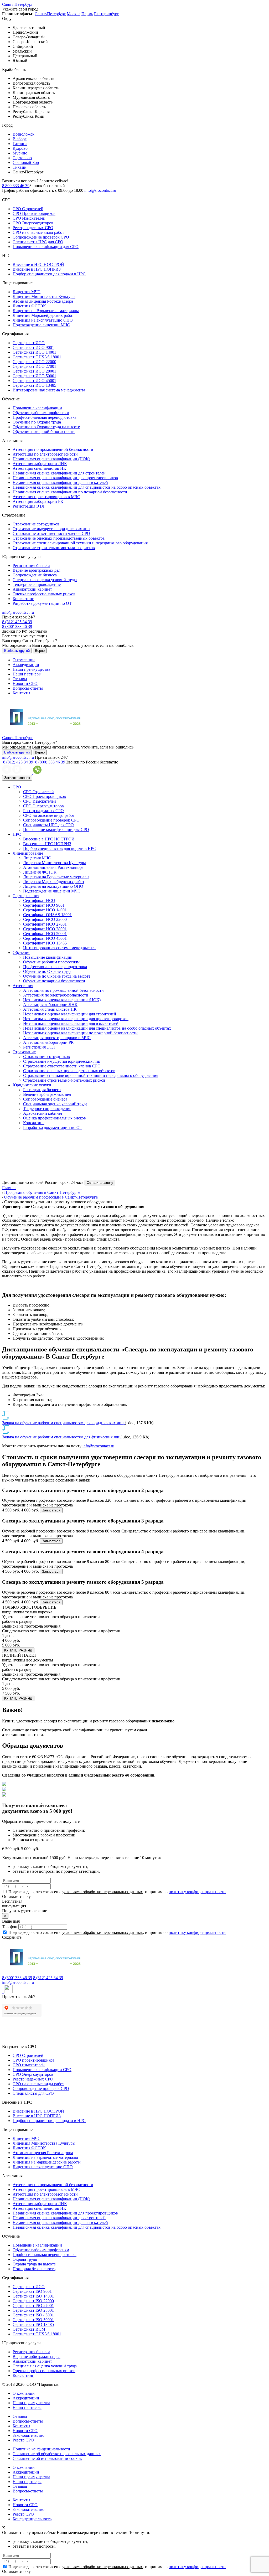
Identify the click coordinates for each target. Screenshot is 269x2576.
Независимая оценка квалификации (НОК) (51, 459)
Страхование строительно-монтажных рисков (54, 548)
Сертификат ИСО (29, 343)
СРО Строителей (28, 209)
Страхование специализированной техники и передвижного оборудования (80, 543)
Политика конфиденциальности (41, 2449)
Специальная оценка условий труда (45, 580)
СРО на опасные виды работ (38, 232)
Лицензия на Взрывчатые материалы (46, 311)
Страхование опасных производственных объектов (59, 538)
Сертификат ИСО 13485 (34, 385)
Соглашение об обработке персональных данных (57, 2454)
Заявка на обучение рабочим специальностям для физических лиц (61, 1437)
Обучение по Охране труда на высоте (46, 427)
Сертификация (26, 896)
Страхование (24, 1052)
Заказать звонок (17, 778)
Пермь (87, 14)
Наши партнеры (27, 674)
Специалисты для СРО (33, 2093)
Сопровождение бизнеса (35, 575)
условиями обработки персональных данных (103, 1892)
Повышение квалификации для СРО (46, 247)
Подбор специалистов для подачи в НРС (49, 274)
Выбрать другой (17, 651)
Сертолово (22, 158)
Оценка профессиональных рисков (44, 594)
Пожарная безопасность (34, 2269)
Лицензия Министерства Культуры (44, 296)
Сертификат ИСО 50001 (34, 376)
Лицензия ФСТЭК (29, 306)
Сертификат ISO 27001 (33, 2306)
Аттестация (23, 986)
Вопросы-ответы (28, 688)
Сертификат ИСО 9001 (33, 347)
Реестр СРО (23, 2440)
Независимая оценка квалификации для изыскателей (60, 482)
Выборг (20, 139)
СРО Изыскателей (29, 218)
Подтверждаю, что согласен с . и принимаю (117, 1892)
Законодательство (29, 2435)
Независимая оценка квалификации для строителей (59, 473)
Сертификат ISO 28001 (33, 2310)
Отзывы (20, 679)
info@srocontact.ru (100, 190)
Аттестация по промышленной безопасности (53, 449)
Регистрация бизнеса (31, 566)
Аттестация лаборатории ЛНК (40, 464)
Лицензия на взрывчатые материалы (45, 2157)
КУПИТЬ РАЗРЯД (18, 1650)
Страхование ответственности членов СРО (51, 533)
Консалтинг (23, 599)
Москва (74, 14)
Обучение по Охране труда (37, 422)
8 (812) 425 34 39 (17, 622)
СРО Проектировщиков (34, 213)
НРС (17, 834)
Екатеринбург (107, 14)
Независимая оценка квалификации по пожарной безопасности (70, 492)
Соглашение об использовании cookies (47, 2458)
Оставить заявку (100, 1183)
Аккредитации (26, 665)
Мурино (20, 153)
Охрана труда (25, 2259)
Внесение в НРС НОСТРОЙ (38, 264)
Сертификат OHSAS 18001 (37, 357)
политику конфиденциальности (197, 1892)
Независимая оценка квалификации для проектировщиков (65, 478)
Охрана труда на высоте (34, 2264)
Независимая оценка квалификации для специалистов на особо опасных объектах (87, 487)
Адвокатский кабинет (32, 589)
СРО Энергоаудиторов (33, 223)
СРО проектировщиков (34, 2060)
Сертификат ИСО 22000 (34, 362)
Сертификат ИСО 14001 (34, 352)
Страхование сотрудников (36, 524)
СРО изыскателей (29, 2065)
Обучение (21, 953)
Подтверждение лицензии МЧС (41, 325)
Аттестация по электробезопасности (45, 454)
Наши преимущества (31, 669)
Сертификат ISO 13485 (33, 2324)
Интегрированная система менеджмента (49, 390)
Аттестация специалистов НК (39, 468)
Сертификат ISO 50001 (33, 2320)
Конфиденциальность (32, 2519)
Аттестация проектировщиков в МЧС (46, 497)
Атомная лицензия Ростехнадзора (43, 301)
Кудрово (20, 148)
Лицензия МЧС (27, 292)
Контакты (21, 693)
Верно (40, 651)
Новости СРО (25, 683)
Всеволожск (24, 134)
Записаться (51, 1510)
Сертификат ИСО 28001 (34, 371)
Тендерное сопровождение (37, 584)
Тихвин (20, 167)
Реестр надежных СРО (33, 228)
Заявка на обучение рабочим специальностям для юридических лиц (63, 1423)
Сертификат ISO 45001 (33, 2315)
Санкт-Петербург (18, 4)
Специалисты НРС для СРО (38, 242)
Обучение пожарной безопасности (44, 432)
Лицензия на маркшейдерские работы (47, 2162)
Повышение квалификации (37, 408)
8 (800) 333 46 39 (17, 626)
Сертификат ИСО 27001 (34, 366)
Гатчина (20, 144)
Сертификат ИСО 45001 (34, 381)
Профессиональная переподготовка (45, 417)
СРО (17, 787)
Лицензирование (28, 853)
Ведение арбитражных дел (37, 570)
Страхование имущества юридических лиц (51, 529)
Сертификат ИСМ (29, 2329)
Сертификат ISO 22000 (33, 2301)
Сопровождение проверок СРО (41, 237)
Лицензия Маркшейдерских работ (43, 315)
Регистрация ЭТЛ (29, 506)
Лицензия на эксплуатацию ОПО (43, 320)
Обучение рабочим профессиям (41, 413)
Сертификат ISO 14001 (33, 2296)
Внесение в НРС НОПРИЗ (37, 269)
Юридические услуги (32, 1085)
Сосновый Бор (26, 162)
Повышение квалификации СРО (42, 2070)
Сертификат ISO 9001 (32, 2291)
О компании (24, 660)
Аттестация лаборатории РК (38, 501)
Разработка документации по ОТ (42, 603)
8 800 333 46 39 (16, 186)
